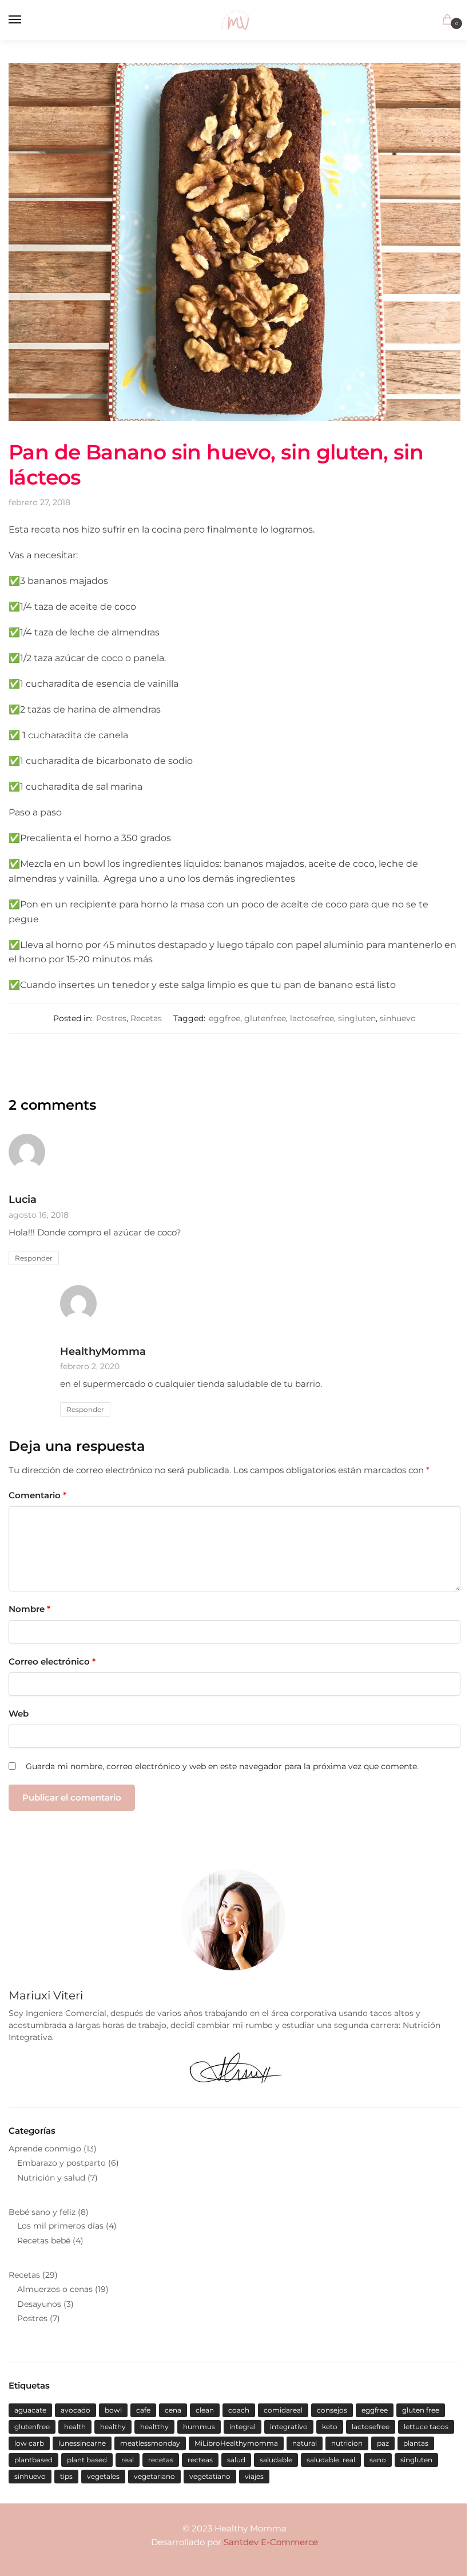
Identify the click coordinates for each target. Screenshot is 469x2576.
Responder (34, 1258)
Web (19, 1713)
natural (305, 2443)
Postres (111, 1018)
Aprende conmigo (45, 2149)
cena (173, 2410)
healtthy (154, 2427)
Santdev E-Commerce (271, 2542)
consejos (332, 2410)
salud (236, 2460)
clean (205, 2410)
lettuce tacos (426, 2427)
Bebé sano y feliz (42, 2212)
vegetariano (154, 2476)
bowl (113, 2410)
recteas (200, 2460)
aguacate (30, 2410)
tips (66, 2476)
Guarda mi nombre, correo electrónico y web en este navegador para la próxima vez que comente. (222, 1766)
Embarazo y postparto (61, 2163)
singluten (357, 1018)
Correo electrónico (52, 1661)
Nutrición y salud (51, 2178)
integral (243, 2427)
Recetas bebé (44, 2241)
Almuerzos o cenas (55, 2289)
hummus (199, 2427)
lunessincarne (82, 2443)
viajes (254, 2476)
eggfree (224, 1018)
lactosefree (312, 1018)
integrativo (289, 2427)
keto (330, 2427)
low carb (29, 2443)
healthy (113, 2427)
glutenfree (265, 1018)
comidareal (283, 2410)
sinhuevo (398, 1018)
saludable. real (331, 2460)
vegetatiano (210, 2476)
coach (239, 2410)
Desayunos (39, 2304)
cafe (143, 2410)
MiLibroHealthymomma (236, 2443)
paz (383, 2443)
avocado (75, 2410)
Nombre (29, 1609)
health (75, 2427)
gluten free (421, 2410)
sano (378, 2460)
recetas (161, 2460)
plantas (416, 2443)
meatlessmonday (150, 2443)
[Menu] (26, 20)
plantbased (33, 2460)
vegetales (103, 2476)
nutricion (347, 2443)
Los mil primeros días (60, 2226)
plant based (87, 2460)
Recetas (146, 1018)
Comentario (37, 1495)
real (128, 2460)
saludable (276, 2460)
